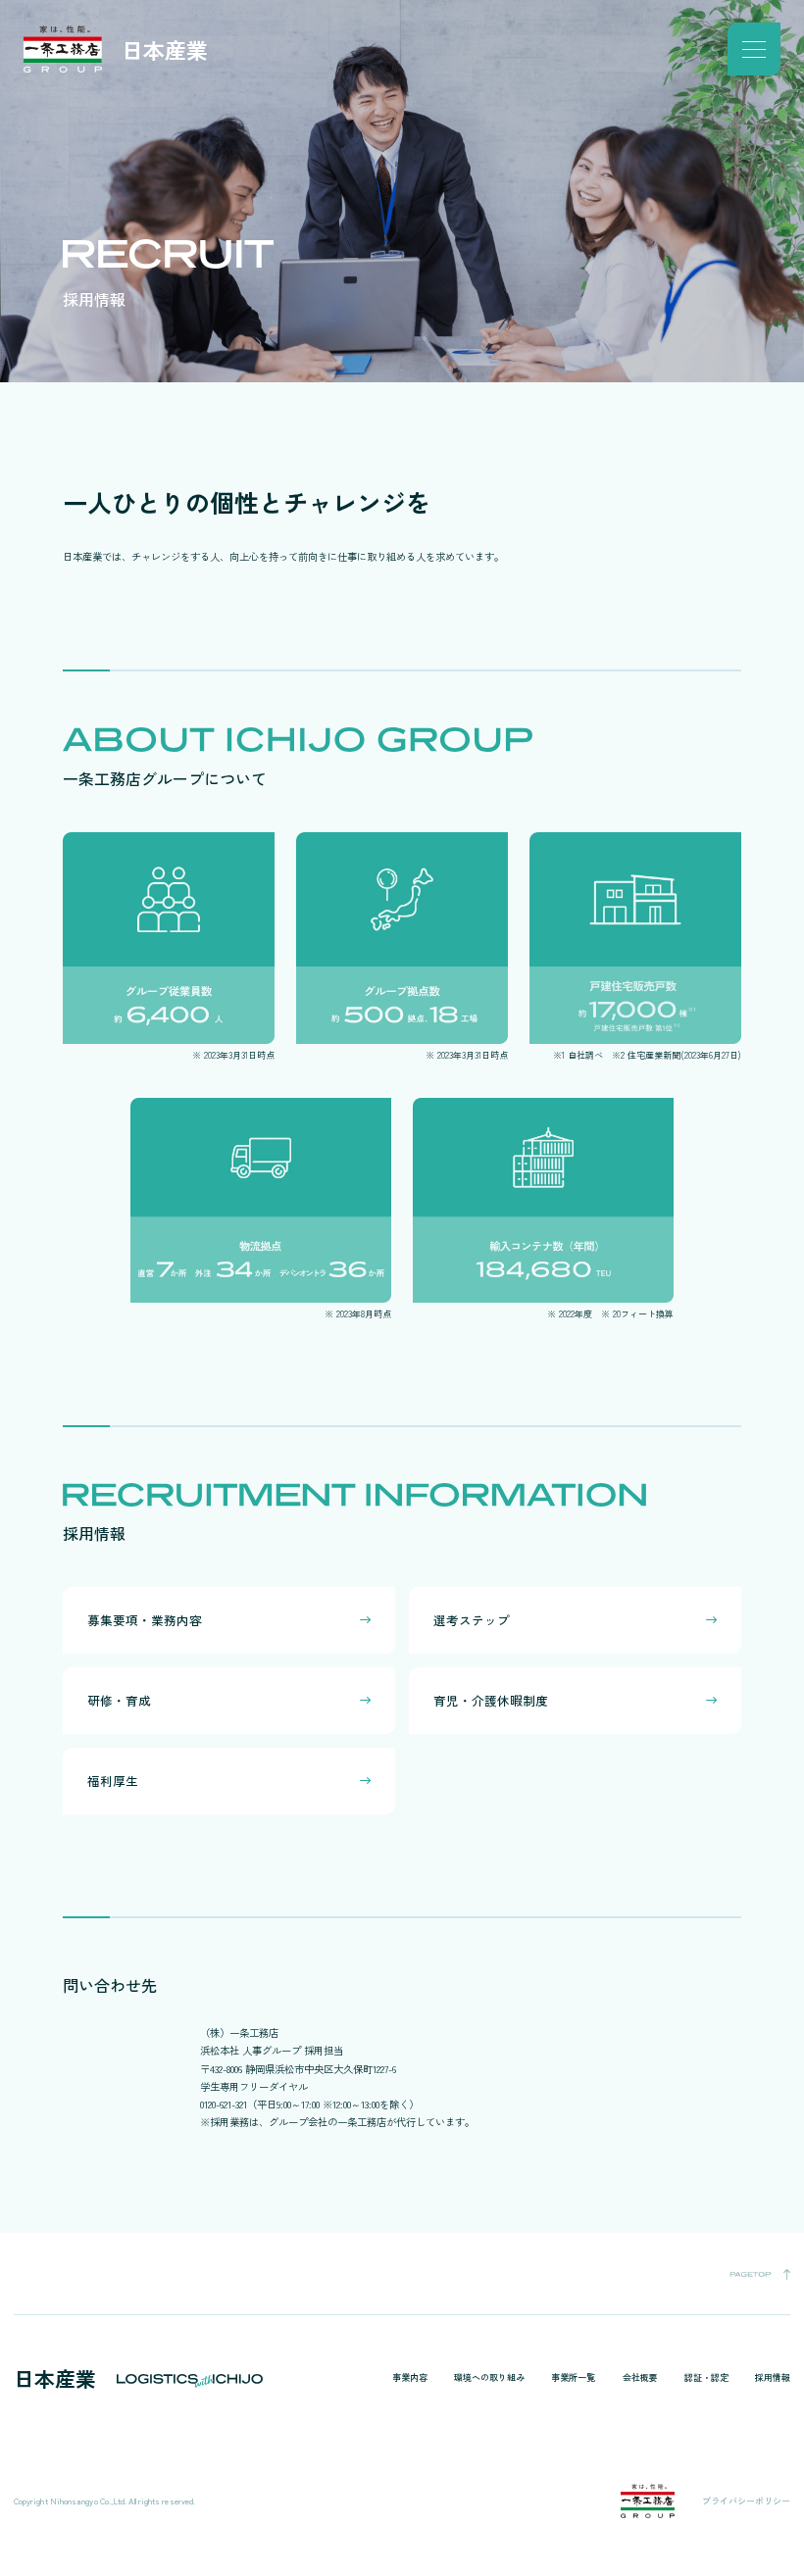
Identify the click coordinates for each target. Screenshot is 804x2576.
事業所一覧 (573, 2378)
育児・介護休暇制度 (491, 1700)
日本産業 (165, 49)
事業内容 (410, 2378)
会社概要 (640, 2378)
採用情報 (773, 2378)
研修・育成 (119, 1700)
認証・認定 (706, 2378)
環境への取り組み (489, 2378)
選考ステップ (472, 1620)
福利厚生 (113, 1781)
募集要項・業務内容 (145, 1620)
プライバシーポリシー (746, 2501)
